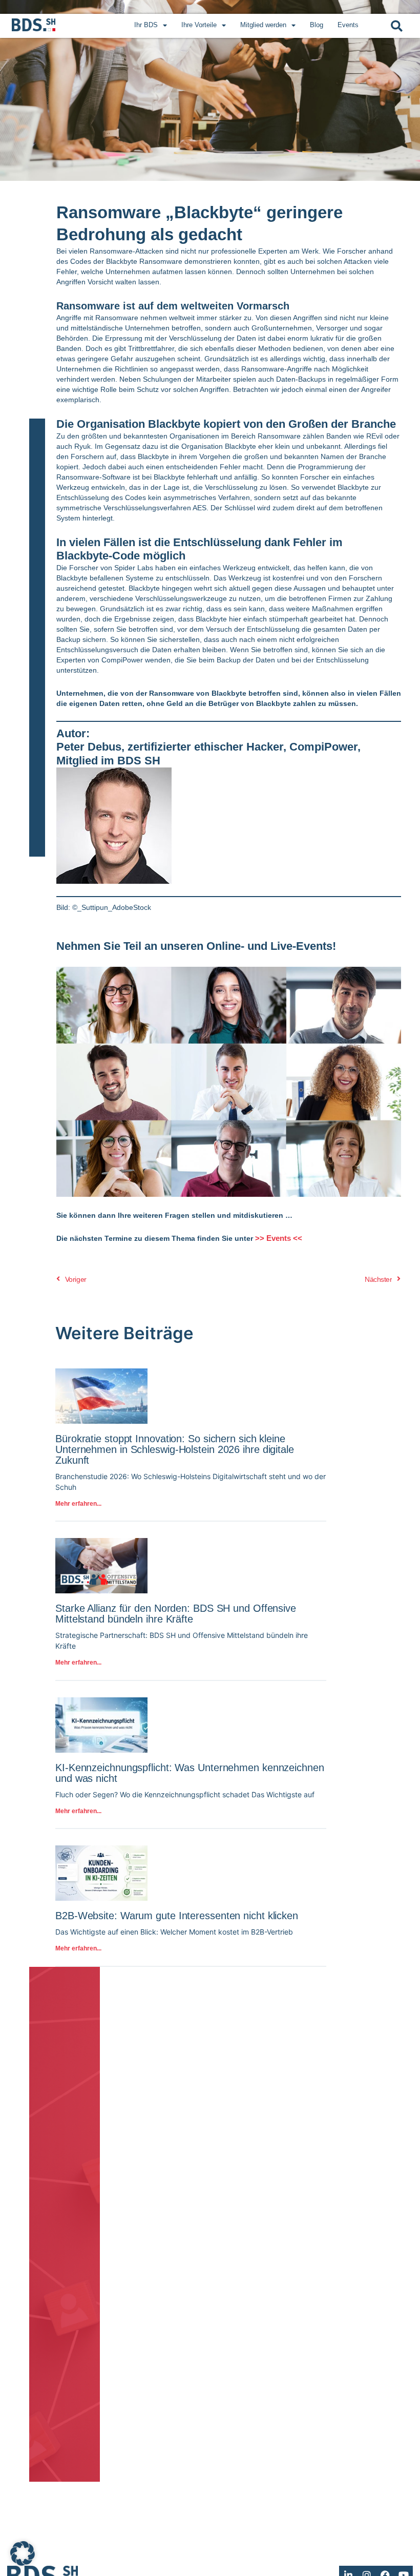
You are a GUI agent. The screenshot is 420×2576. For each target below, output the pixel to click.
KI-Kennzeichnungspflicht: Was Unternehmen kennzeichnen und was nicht (190, 1773)
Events (348, 25)
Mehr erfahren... (78, 1504)
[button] (397, 26)
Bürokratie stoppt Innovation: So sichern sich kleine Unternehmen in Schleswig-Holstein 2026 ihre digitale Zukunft (175, 1449)
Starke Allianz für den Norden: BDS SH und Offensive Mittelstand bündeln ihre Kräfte (176, 1614)
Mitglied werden (263, 25)
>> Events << (279, 1238)
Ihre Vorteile (199, 25)
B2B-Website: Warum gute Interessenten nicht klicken (177, 1916)
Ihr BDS (146, 25)
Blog (317, 25)
